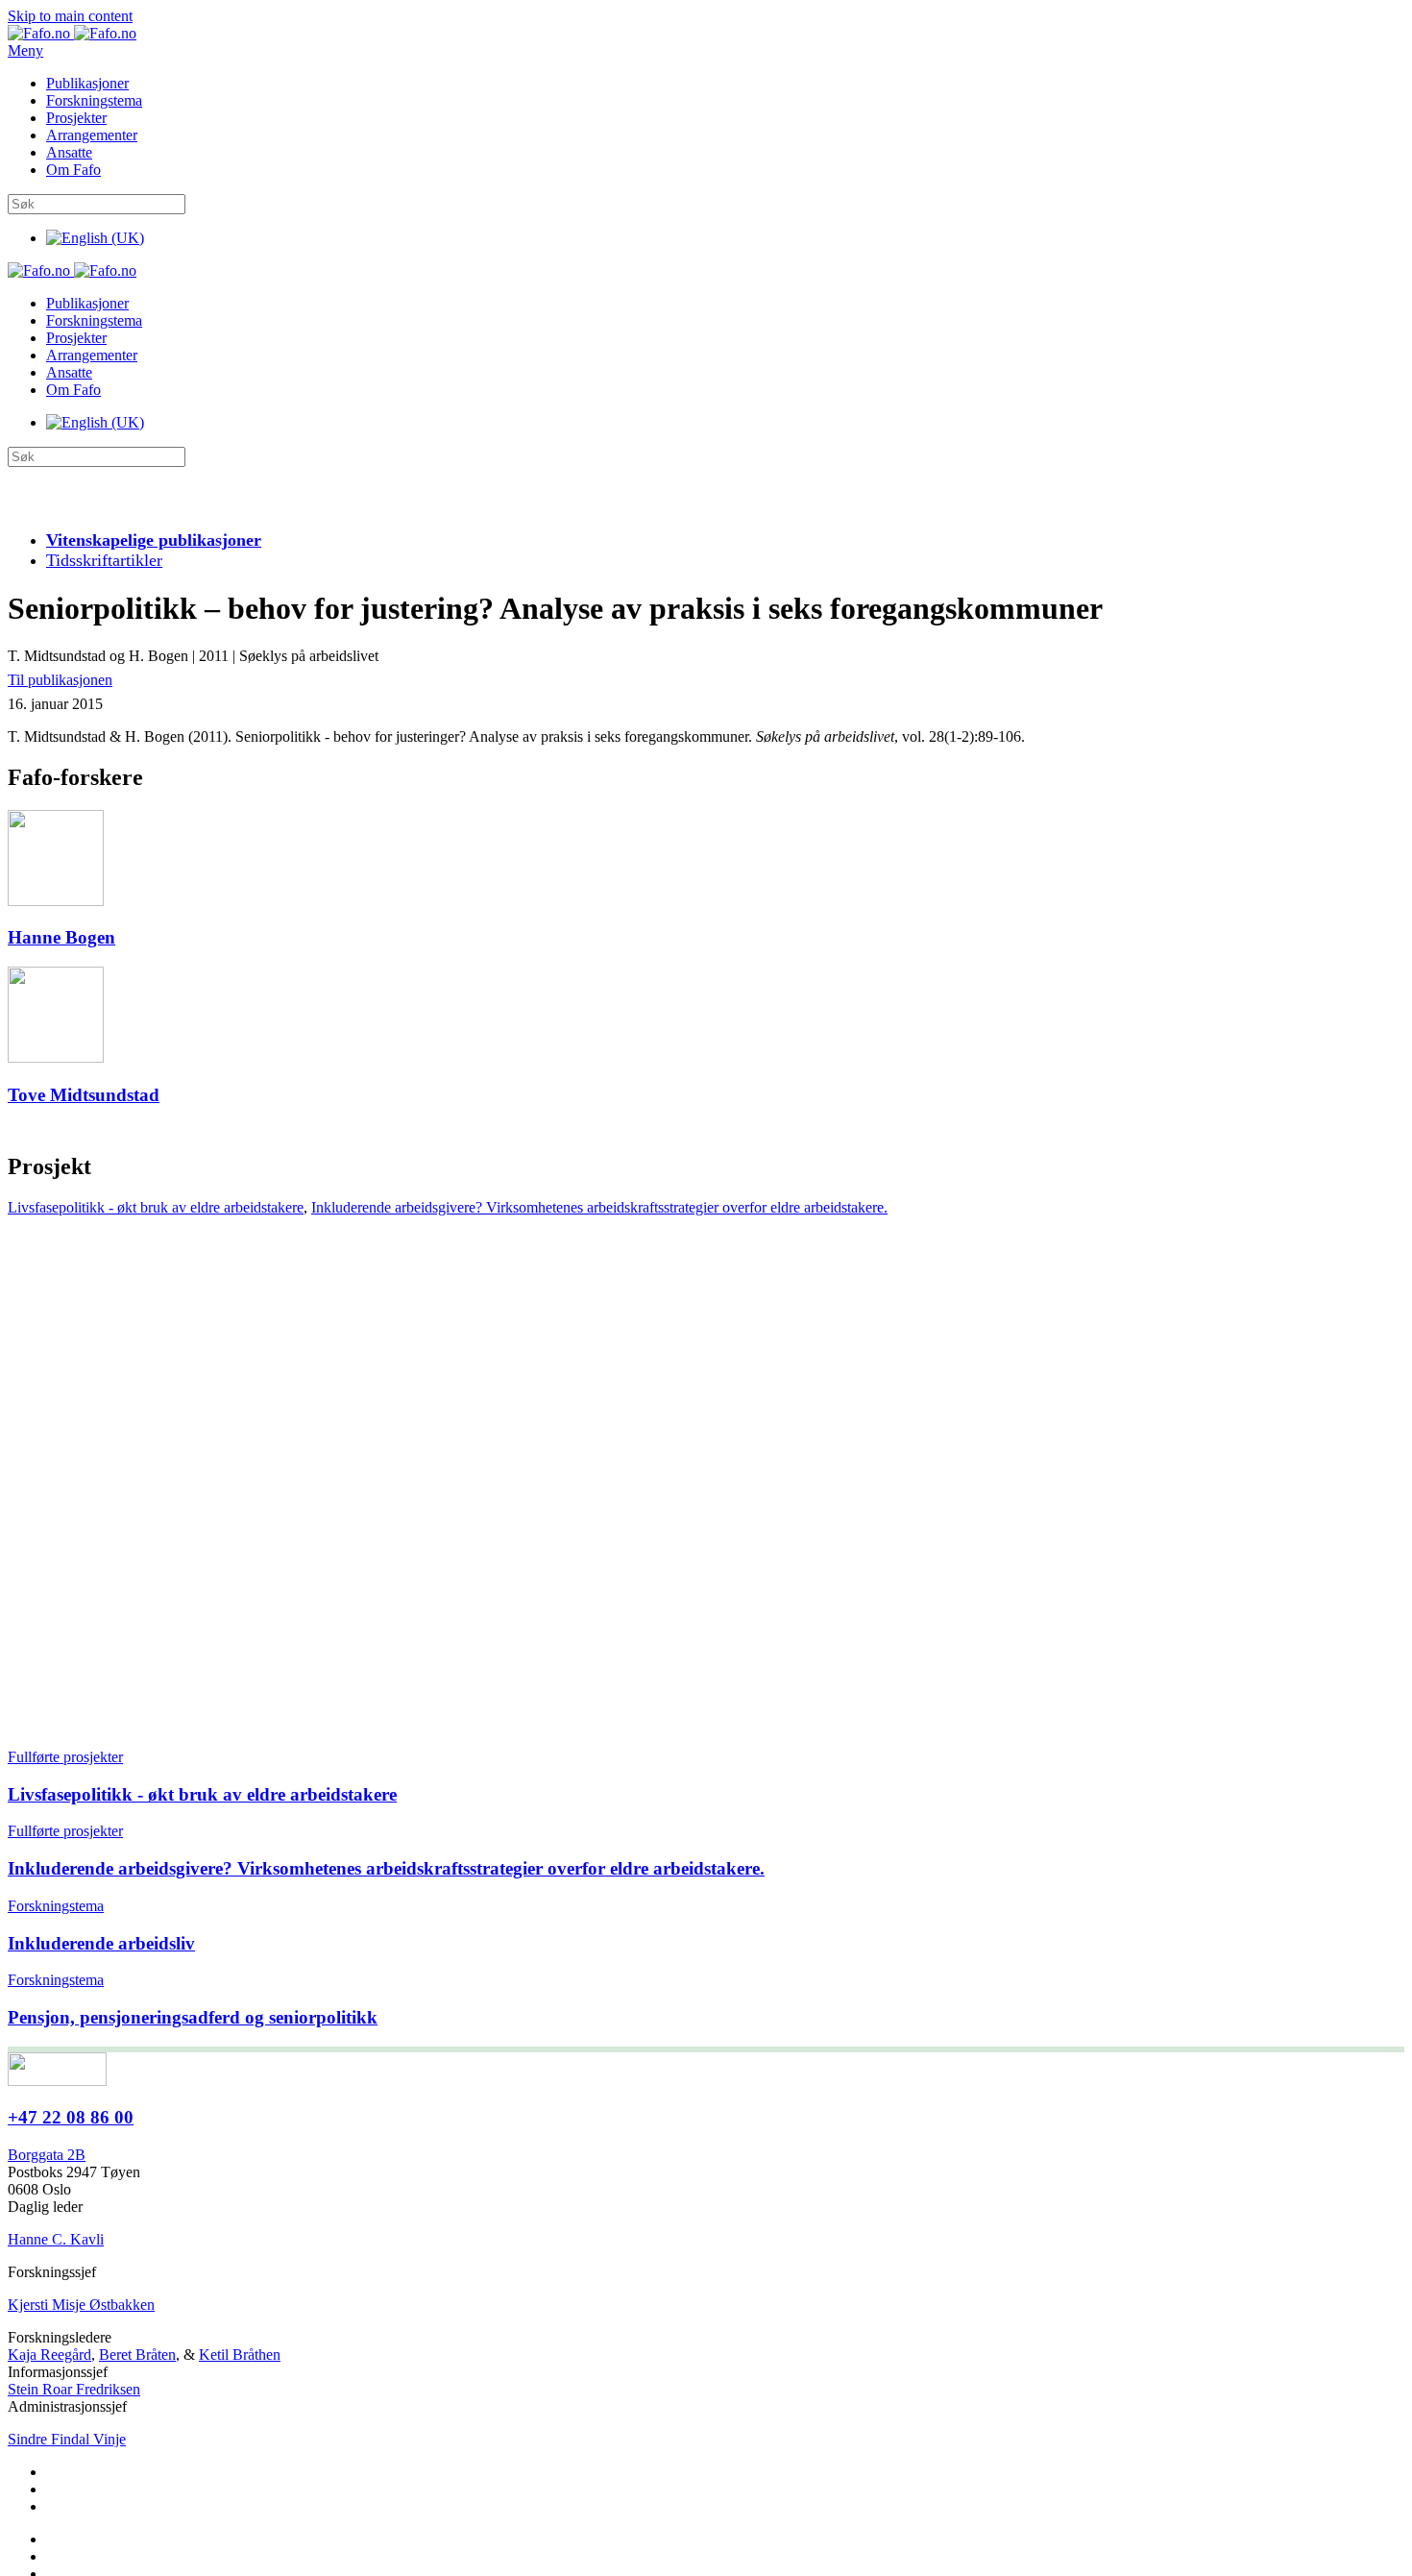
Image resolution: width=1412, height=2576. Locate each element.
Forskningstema (94, 100)
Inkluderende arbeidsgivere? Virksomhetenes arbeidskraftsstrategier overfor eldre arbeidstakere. (599, 1207)
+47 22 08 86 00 (71, 2117)
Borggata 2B (47, 2155)
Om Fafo (73, 170)
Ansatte (69, 152)
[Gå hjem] (72, 33)
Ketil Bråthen (240, 2355)
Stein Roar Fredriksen (74, 2389)
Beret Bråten (137, 2355)
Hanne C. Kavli (56, 2239)
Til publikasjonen (60, 680)
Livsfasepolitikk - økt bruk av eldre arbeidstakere (156, 1207)
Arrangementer (92, 135)
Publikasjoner (87, 83)
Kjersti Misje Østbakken (81, 2305)
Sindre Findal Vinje (67, 2439)
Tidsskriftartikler (104, 560)
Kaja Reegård (49, 2355)
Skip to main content (70, 16)
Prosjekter (76, 118)
